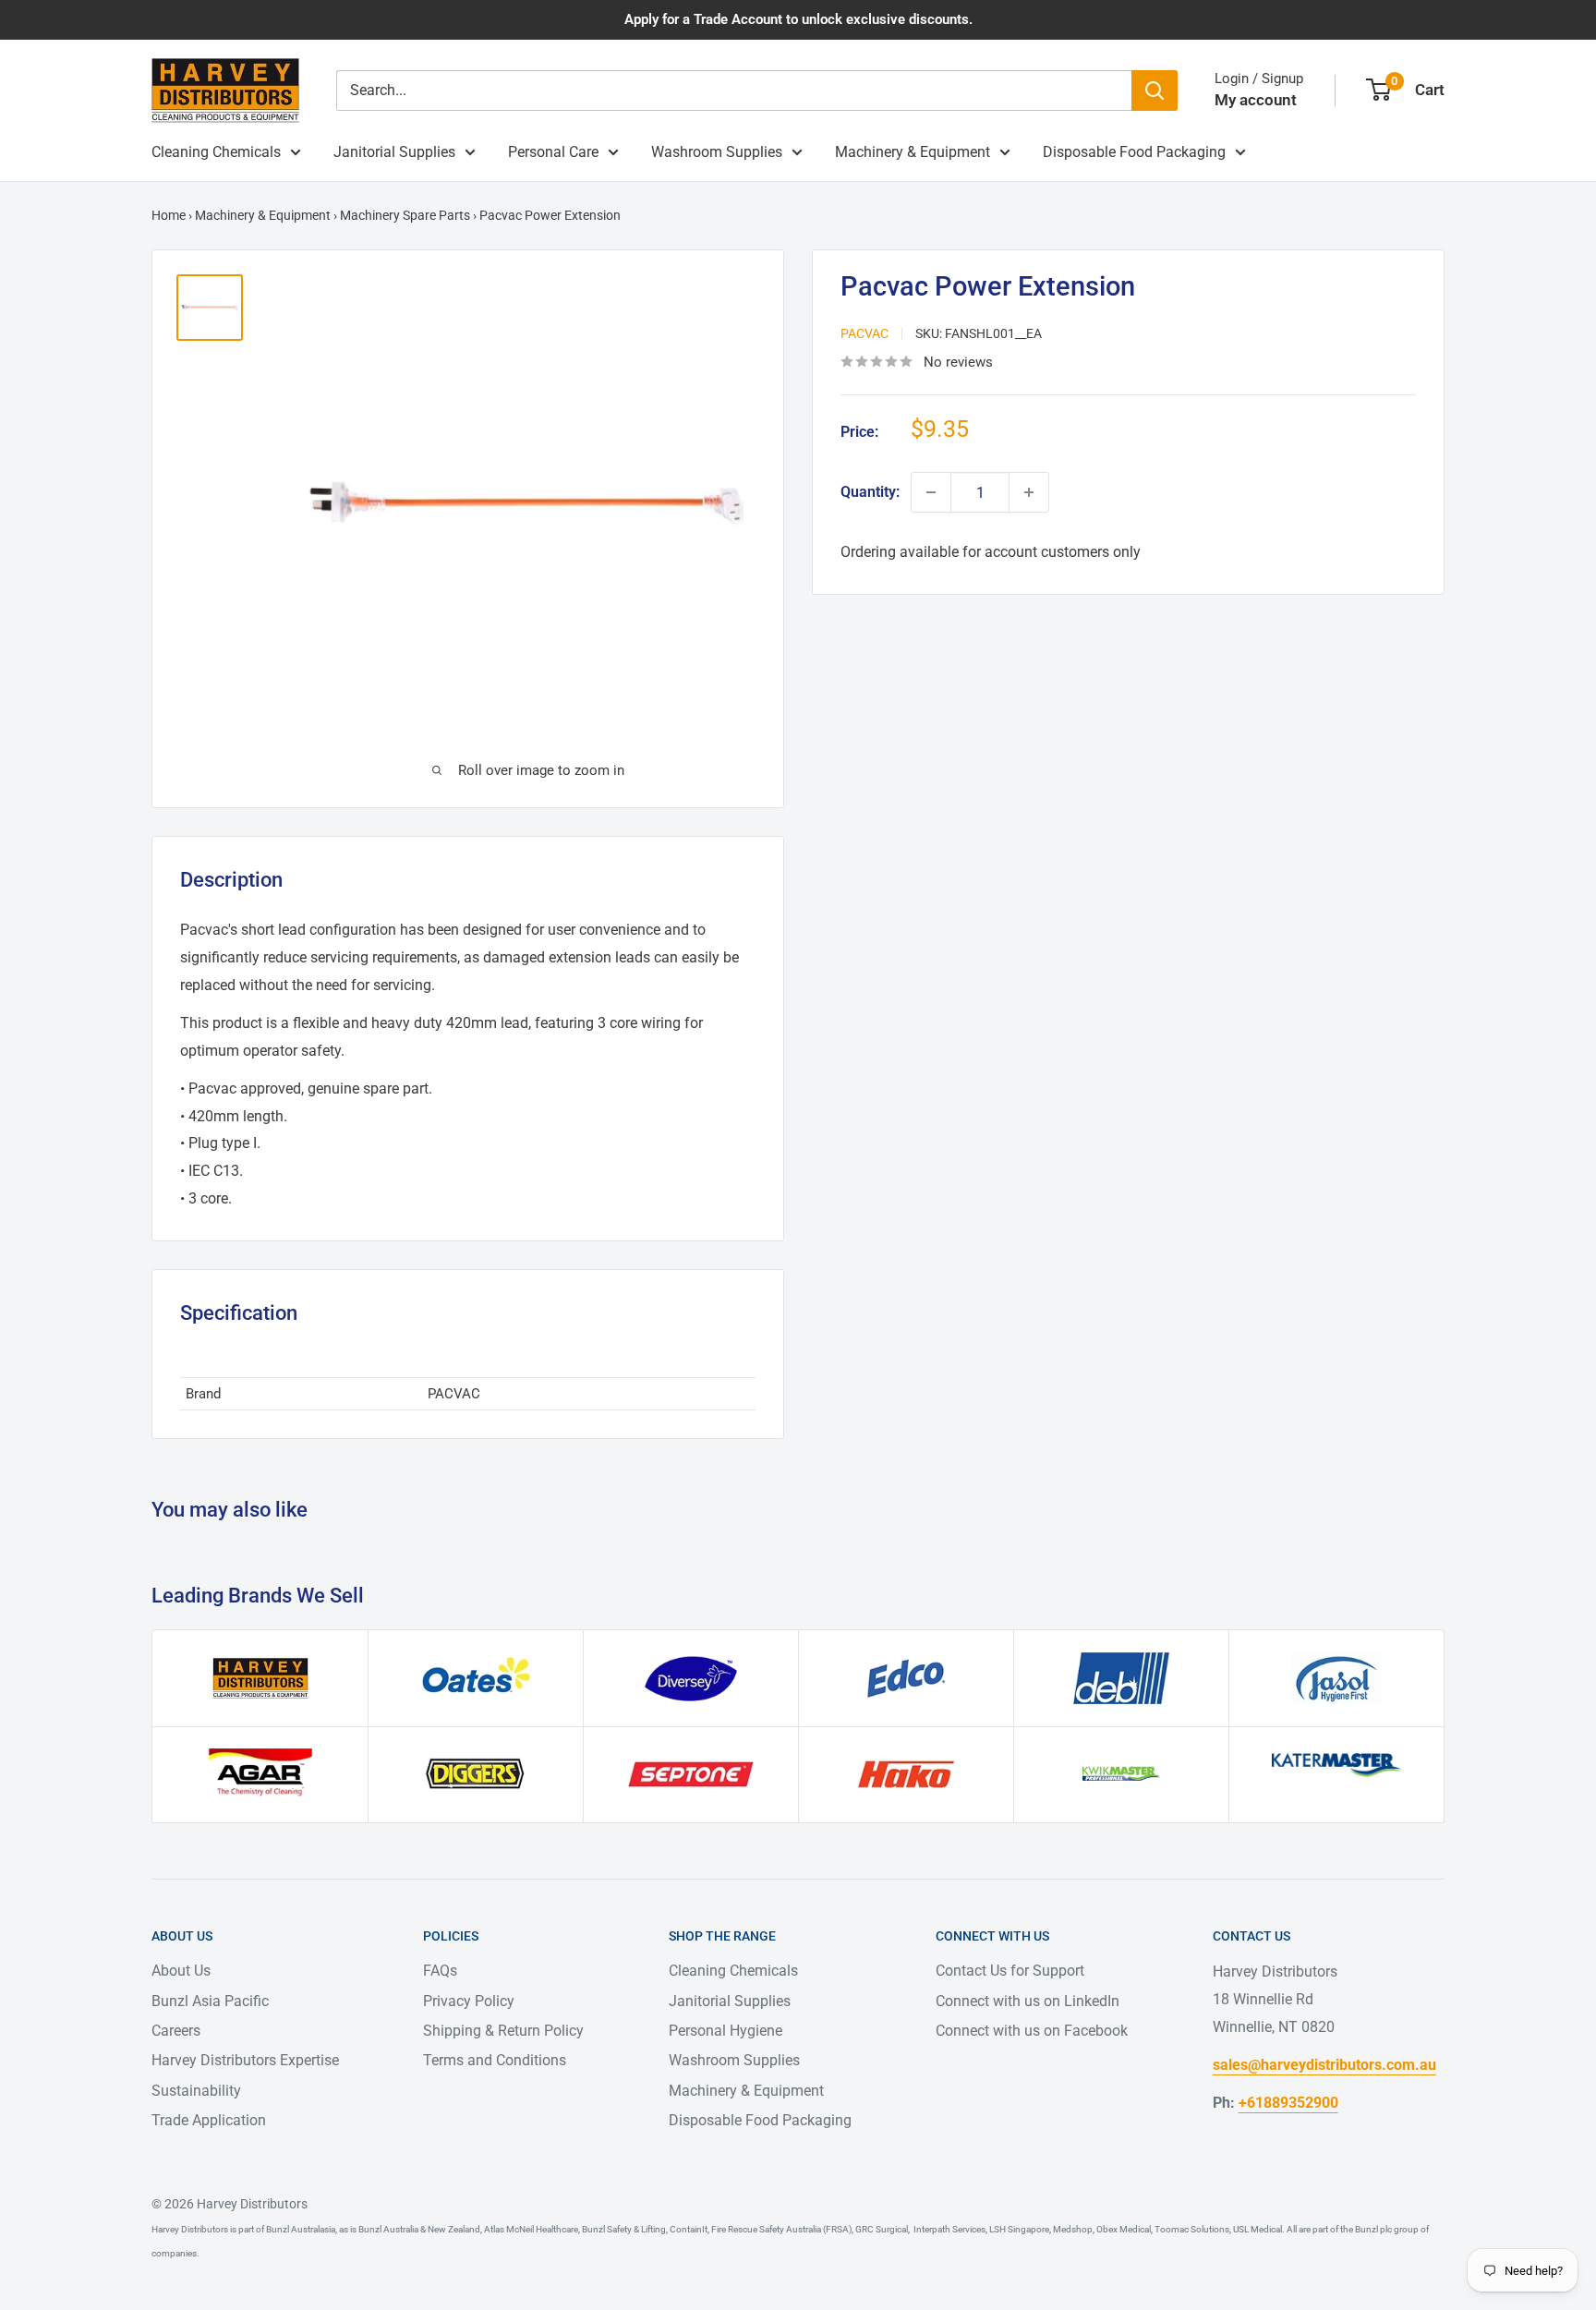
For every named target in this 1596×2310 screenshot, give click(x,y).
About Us (181, 1971)
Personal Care (553, 152)
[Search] (1155, 91)
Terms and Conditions (495, 2060)
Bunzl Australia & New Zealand (419, 2229)
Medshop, (1073, 2229)
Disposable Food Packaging (1134, 152)
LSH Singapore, (1019, 2229)
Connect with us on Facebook (1032, 2031)
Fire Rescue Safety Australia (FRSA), (781, 2229)
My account (1256, 100)
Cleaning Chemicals (216, 152)
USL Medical (1257, 2229)
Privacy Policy (469, 2001)
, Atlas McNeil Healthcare (529, 2229)
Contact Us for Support (1010, 1971)
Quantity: (870, 492)
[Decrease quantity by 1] (931, 492)
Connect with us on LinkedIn (1028, 2001)
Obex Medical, (1124, 2229)
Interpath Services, (949, 2229)
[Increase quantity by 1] (1029, 492)
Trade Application (209, 2120)
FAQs (440, 1971)
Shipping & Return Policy (503, 2031)
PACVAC (864, 333)
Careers (176, 2031)
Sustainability (196, 2091)
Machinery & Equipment (913, 152)
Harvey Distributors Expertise (245, 2060)
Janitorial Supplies (394, 152)
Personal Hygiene (725, 2031)
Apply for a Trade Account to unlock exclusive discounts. (798, 19)
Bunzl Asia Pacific (210, 2001)
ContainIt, (689, 2229)
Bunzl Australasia (301, 2229)
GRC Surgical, (882, 2229)
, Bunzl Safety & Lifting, (623, 2229)
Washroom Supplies (717, 152)
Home (169, 215)
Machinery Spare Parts (405, 215)
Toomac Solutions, (1192, 2229)
